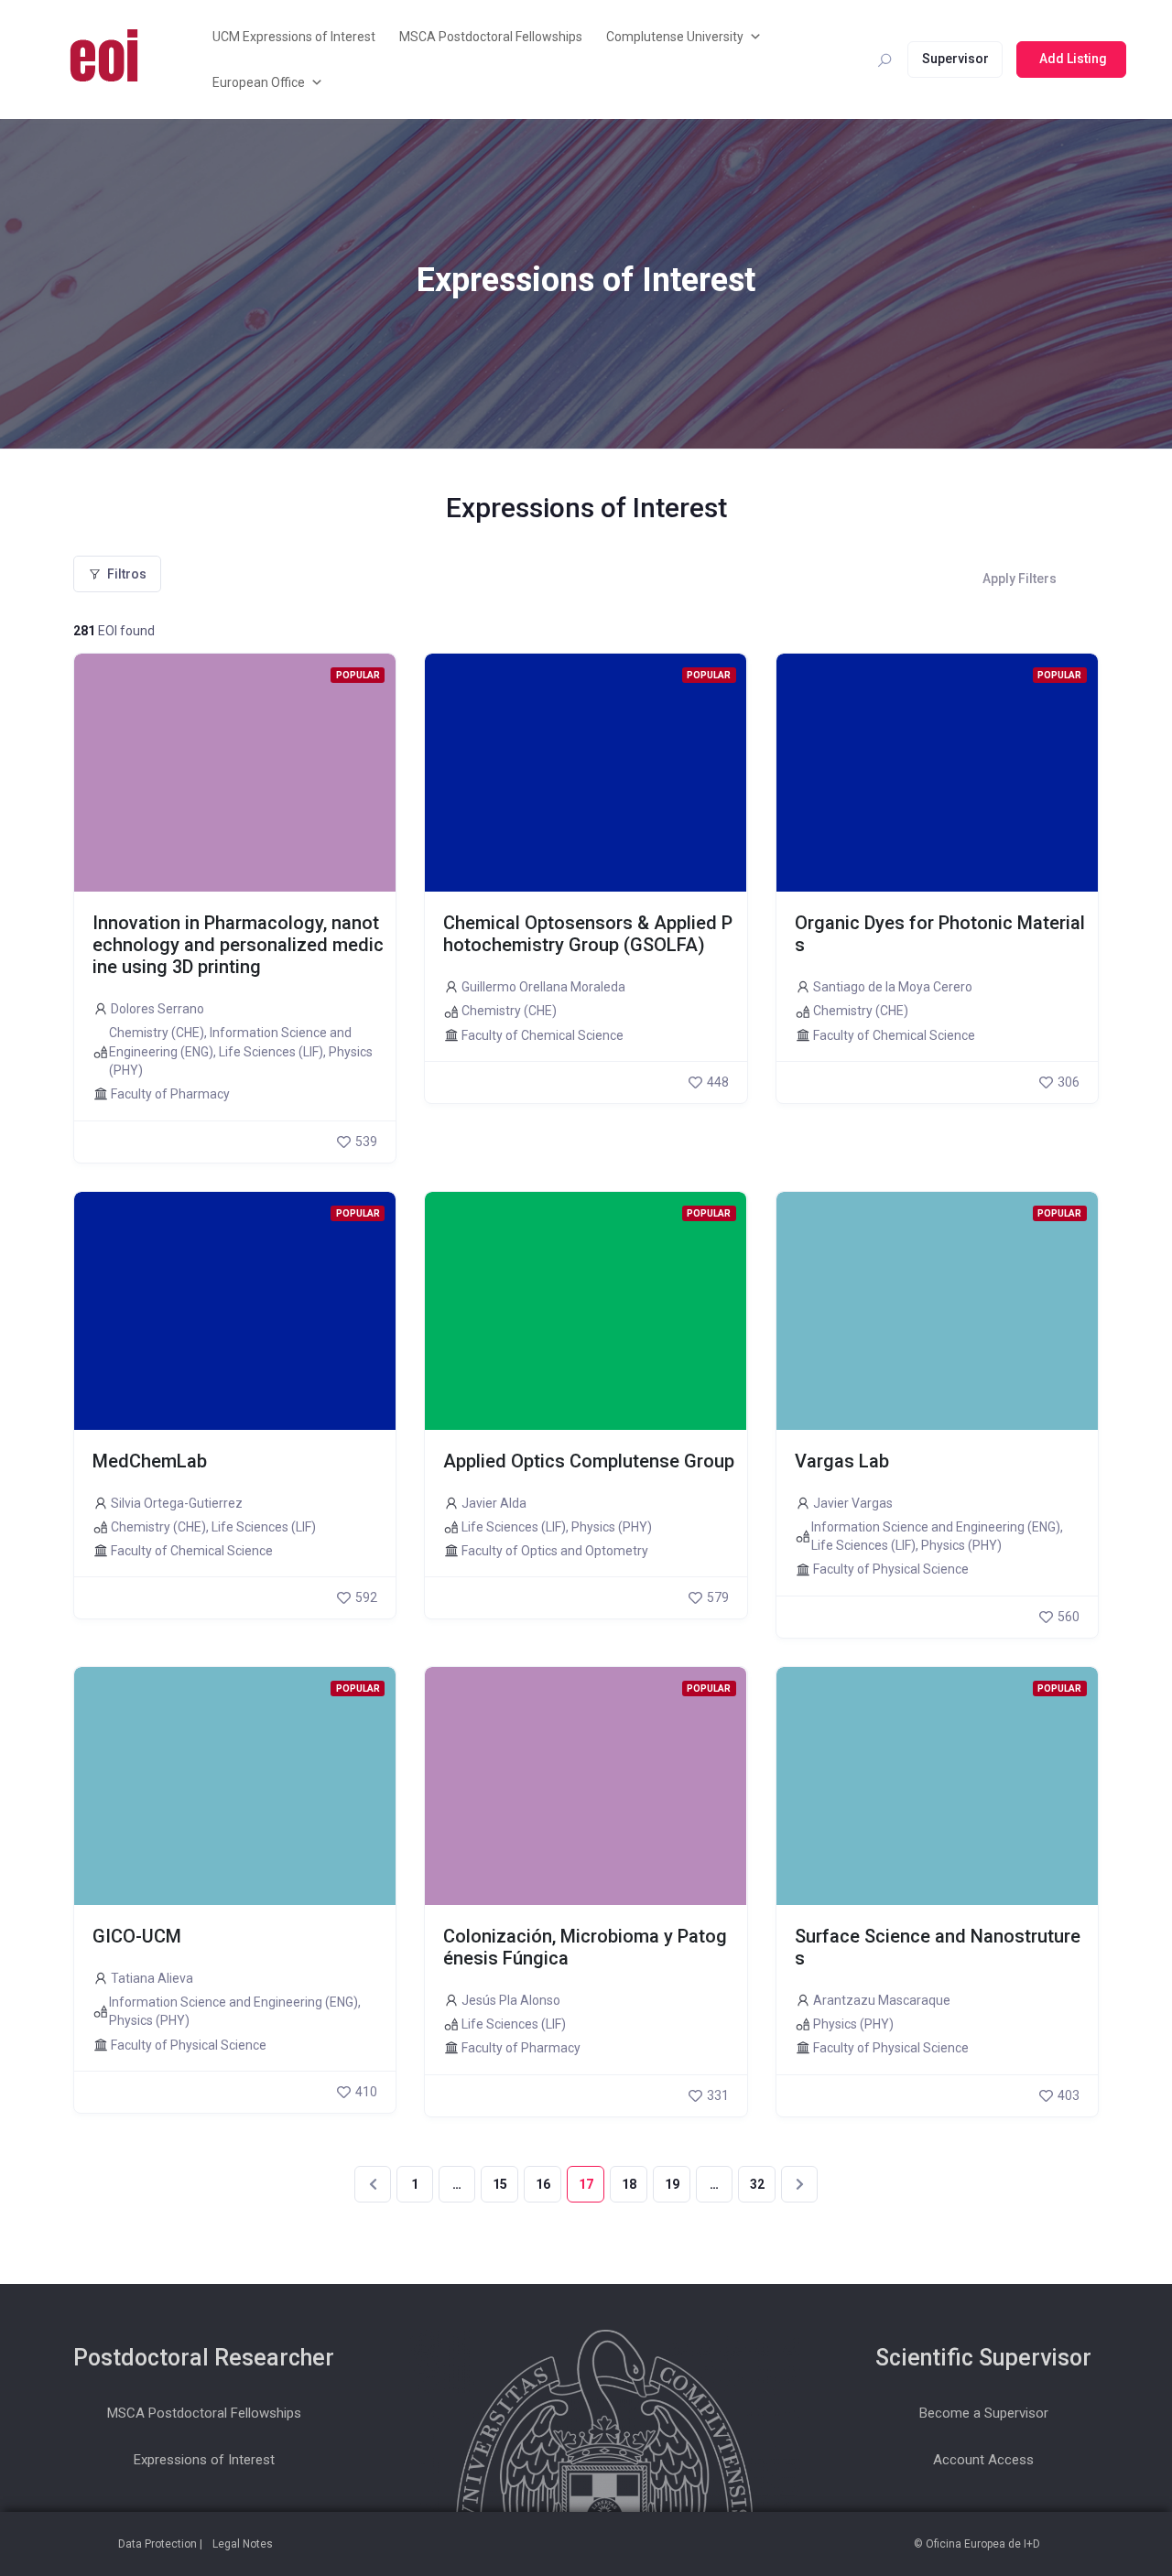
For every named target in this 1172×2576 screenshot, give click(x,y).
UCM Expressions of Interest (294, 37)
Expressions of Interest (204, 2460)
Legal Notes (243, 2544)
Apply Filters (1020, 579)
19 (672, 2184)
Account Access (983, 2460)
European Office (259, 82)
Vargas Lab (842, 1461)
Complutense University (675, 37)
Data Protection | (160, 2544)
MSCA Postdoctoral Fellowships (491, 37)
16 (543, 2184)
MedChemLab (150, 1461)
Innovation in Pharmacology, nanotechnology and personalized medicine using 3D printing (238, 945)
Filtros (127, 574)
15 (500, 2184)
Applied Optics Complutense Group (589, 1461)
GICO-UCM (137, 1936)
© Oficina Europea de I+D (977, 2544)
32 (757, 2184)
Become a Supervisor (984, 2413)
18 (629, 2184)
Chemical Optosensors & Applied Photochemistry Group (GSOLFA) (588, 934)
